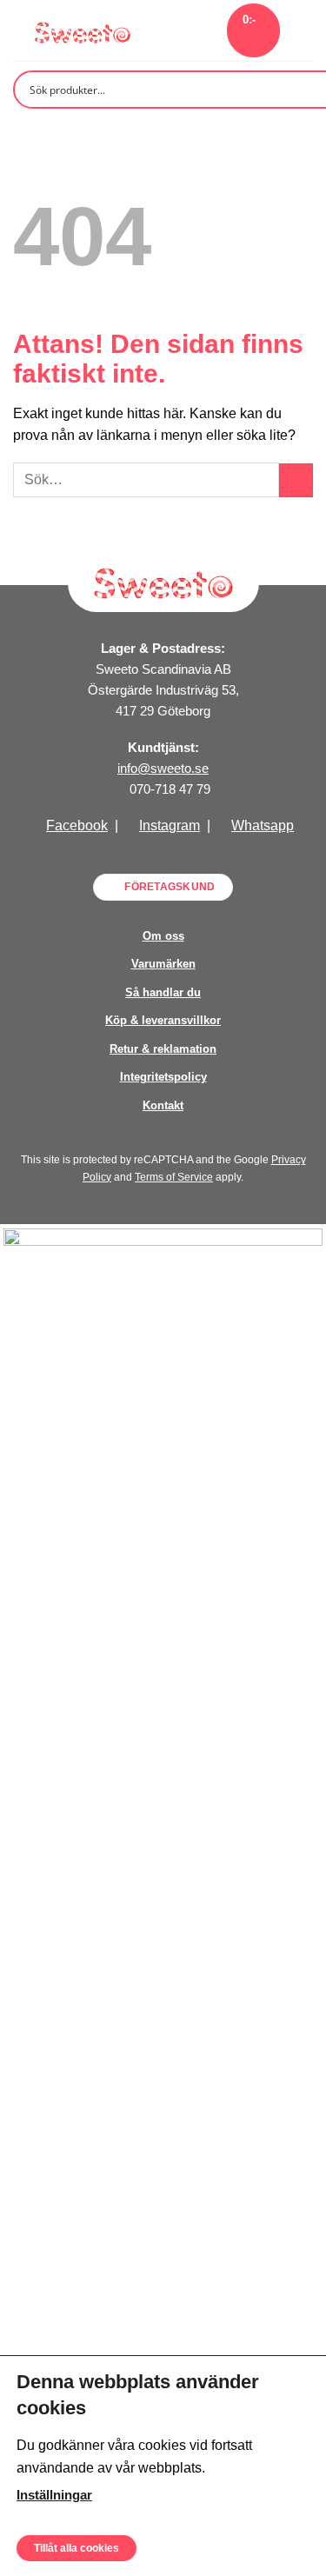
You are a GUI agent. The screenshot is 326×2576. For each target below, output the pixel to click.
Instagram (170, 825)
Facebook (77, 825)
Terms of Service (174, 1177)
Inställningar (54, 2494)
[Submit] (296, 480)
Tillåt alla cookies (77, 2547)
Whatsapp (263, 825)
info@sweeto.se (163, 768)
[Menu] (303, 30)
